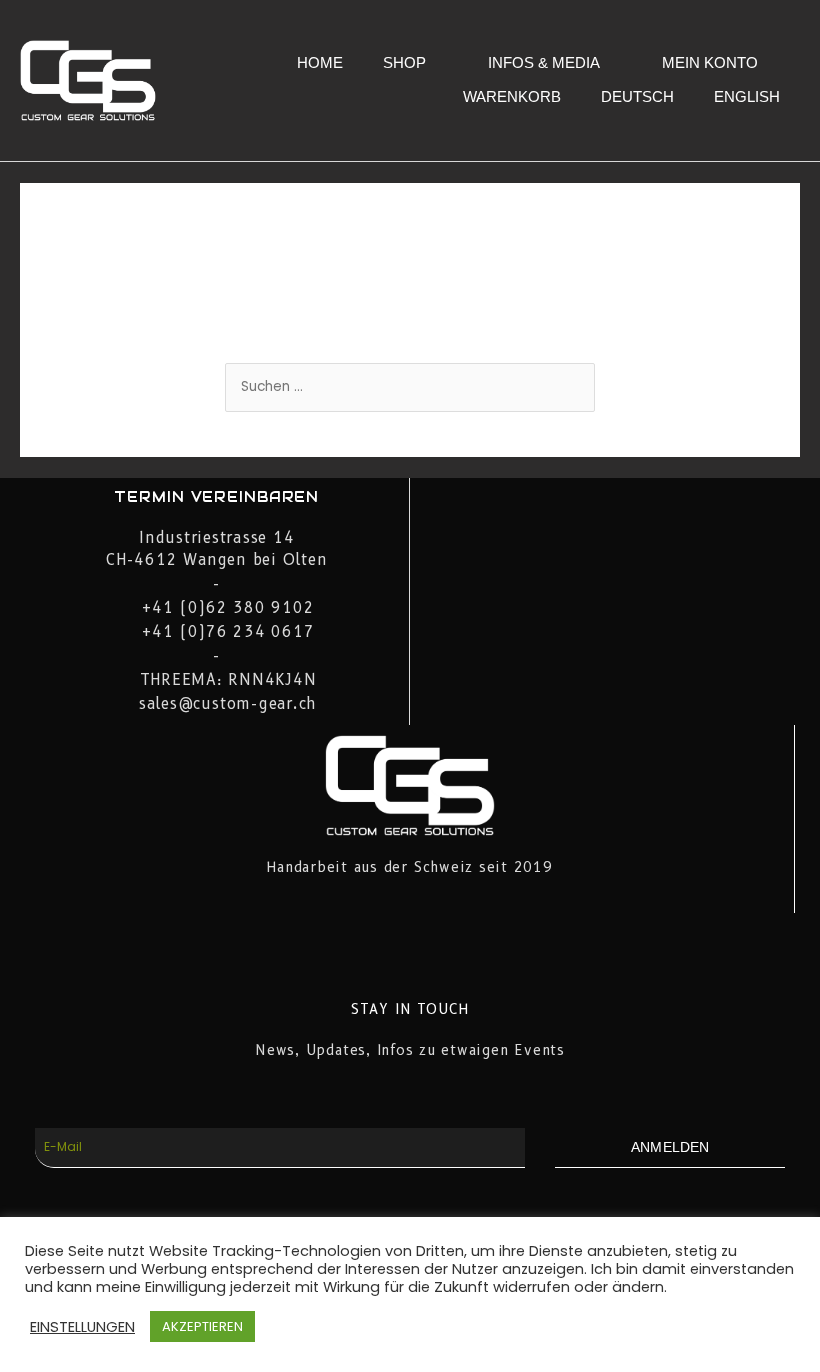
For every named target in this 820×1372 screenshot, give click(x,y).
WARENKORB (512, 96)
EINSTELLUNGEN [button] (82, 1327)
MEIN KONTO (710, 62)
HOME (320, 62)
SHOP (404, 62)
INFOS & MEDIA (544, 62)
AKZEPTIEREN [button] (202, 1326)
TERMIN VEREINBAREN (216, 497)
